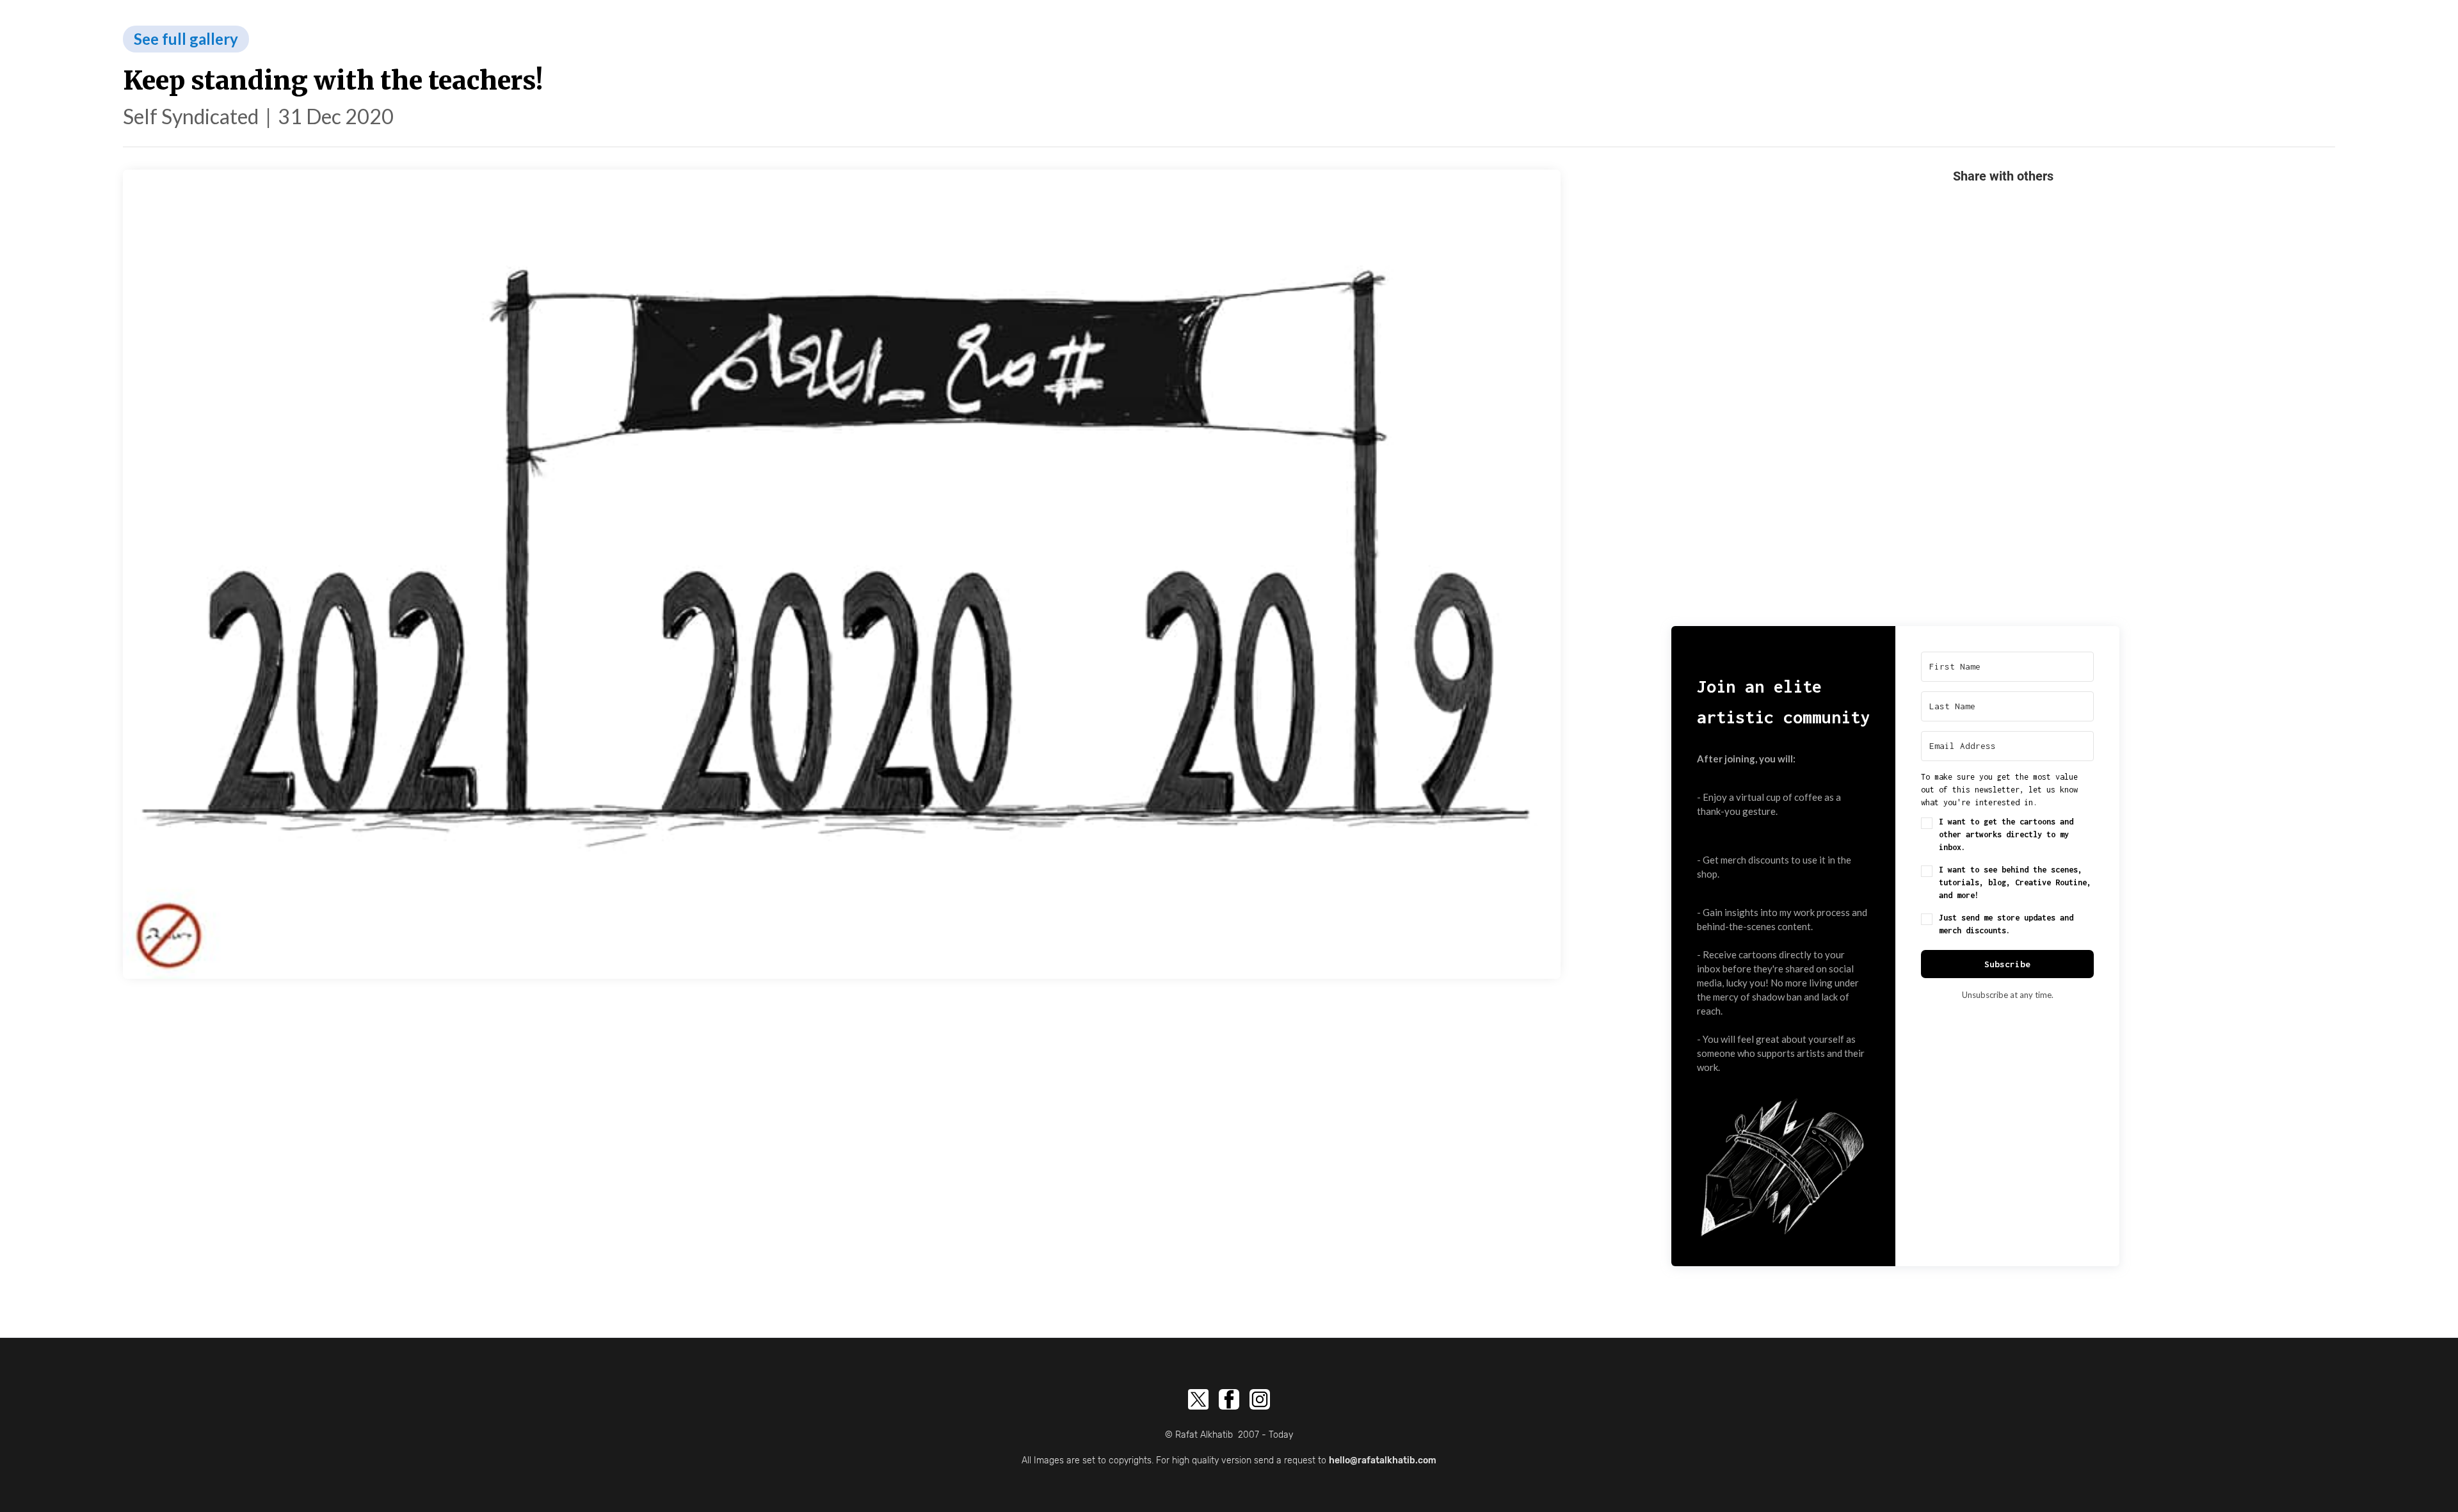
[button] (1783, 1162)
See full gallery (186, 39)
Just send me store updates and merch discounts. (2006, 924)
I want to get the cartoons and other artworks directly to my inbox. (2006, 834)
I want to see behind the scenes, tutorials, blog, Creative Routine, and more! (2015, 882)
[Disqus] (2003, 401)
